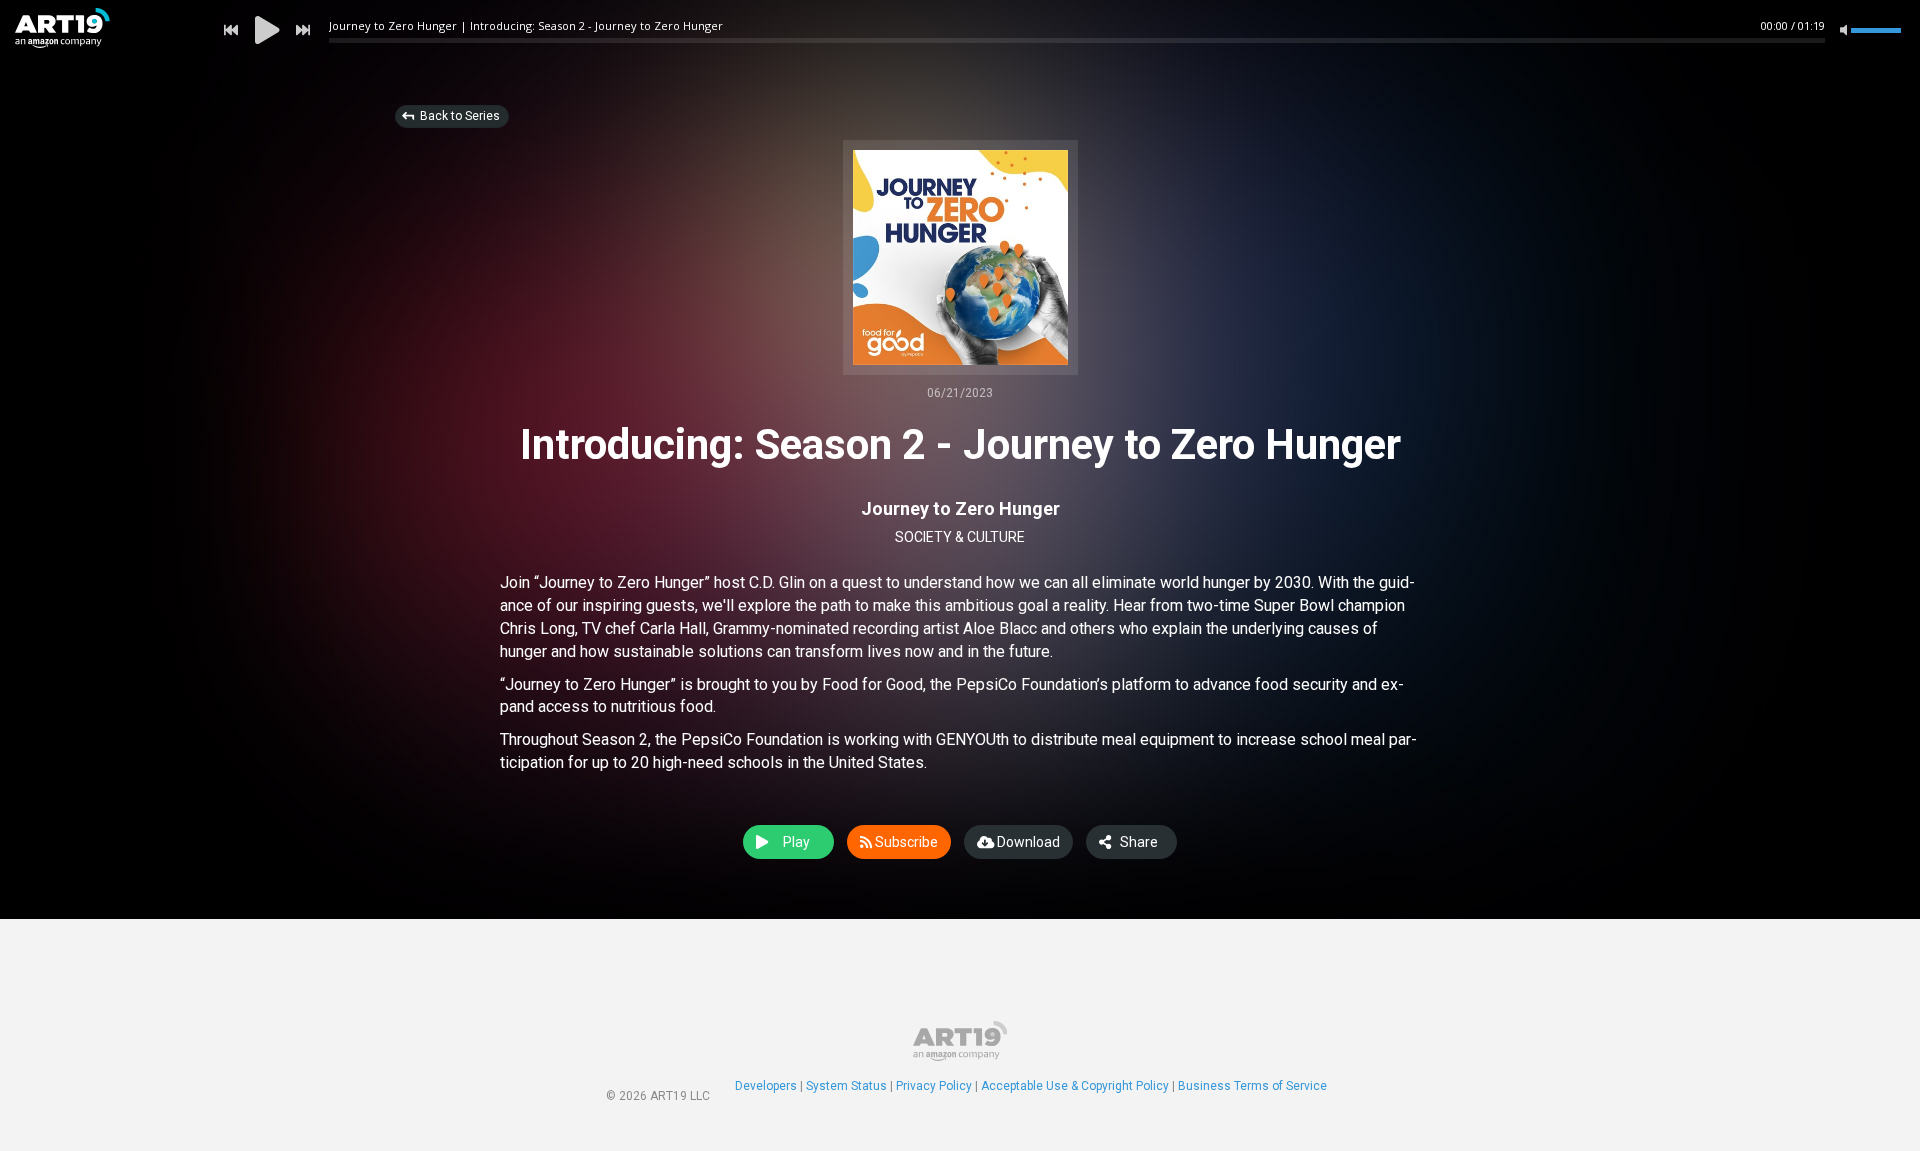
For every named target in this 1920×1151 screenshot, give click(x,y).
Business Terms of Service (1252, 1086)
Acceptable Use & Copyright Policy (1075, 1086)
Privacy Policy (934, 1086)
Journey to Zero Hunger (960, 508)
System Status (846, 1086)
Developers (766, 1086)
